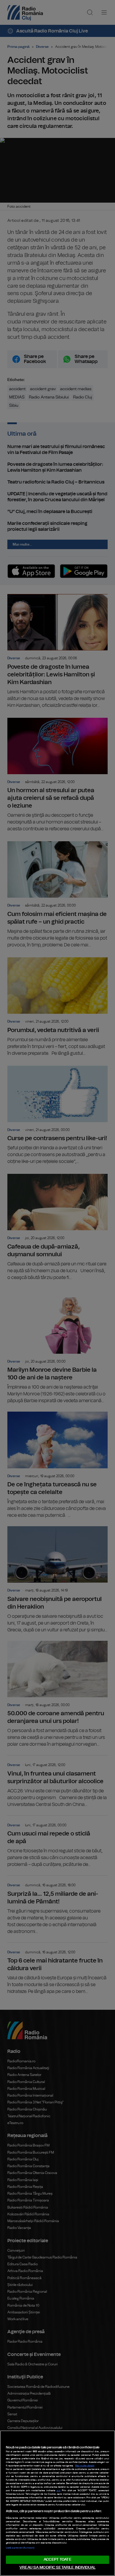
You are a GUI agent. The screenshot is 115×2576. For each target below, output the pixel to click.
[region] (57, 2503)
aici (59, 2491)
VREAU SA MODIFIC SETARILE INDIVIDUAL (57, 2568)
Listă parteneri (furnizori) (20, 2548)
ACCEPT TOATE (57, 2560)
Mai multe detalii (85, 2466)
